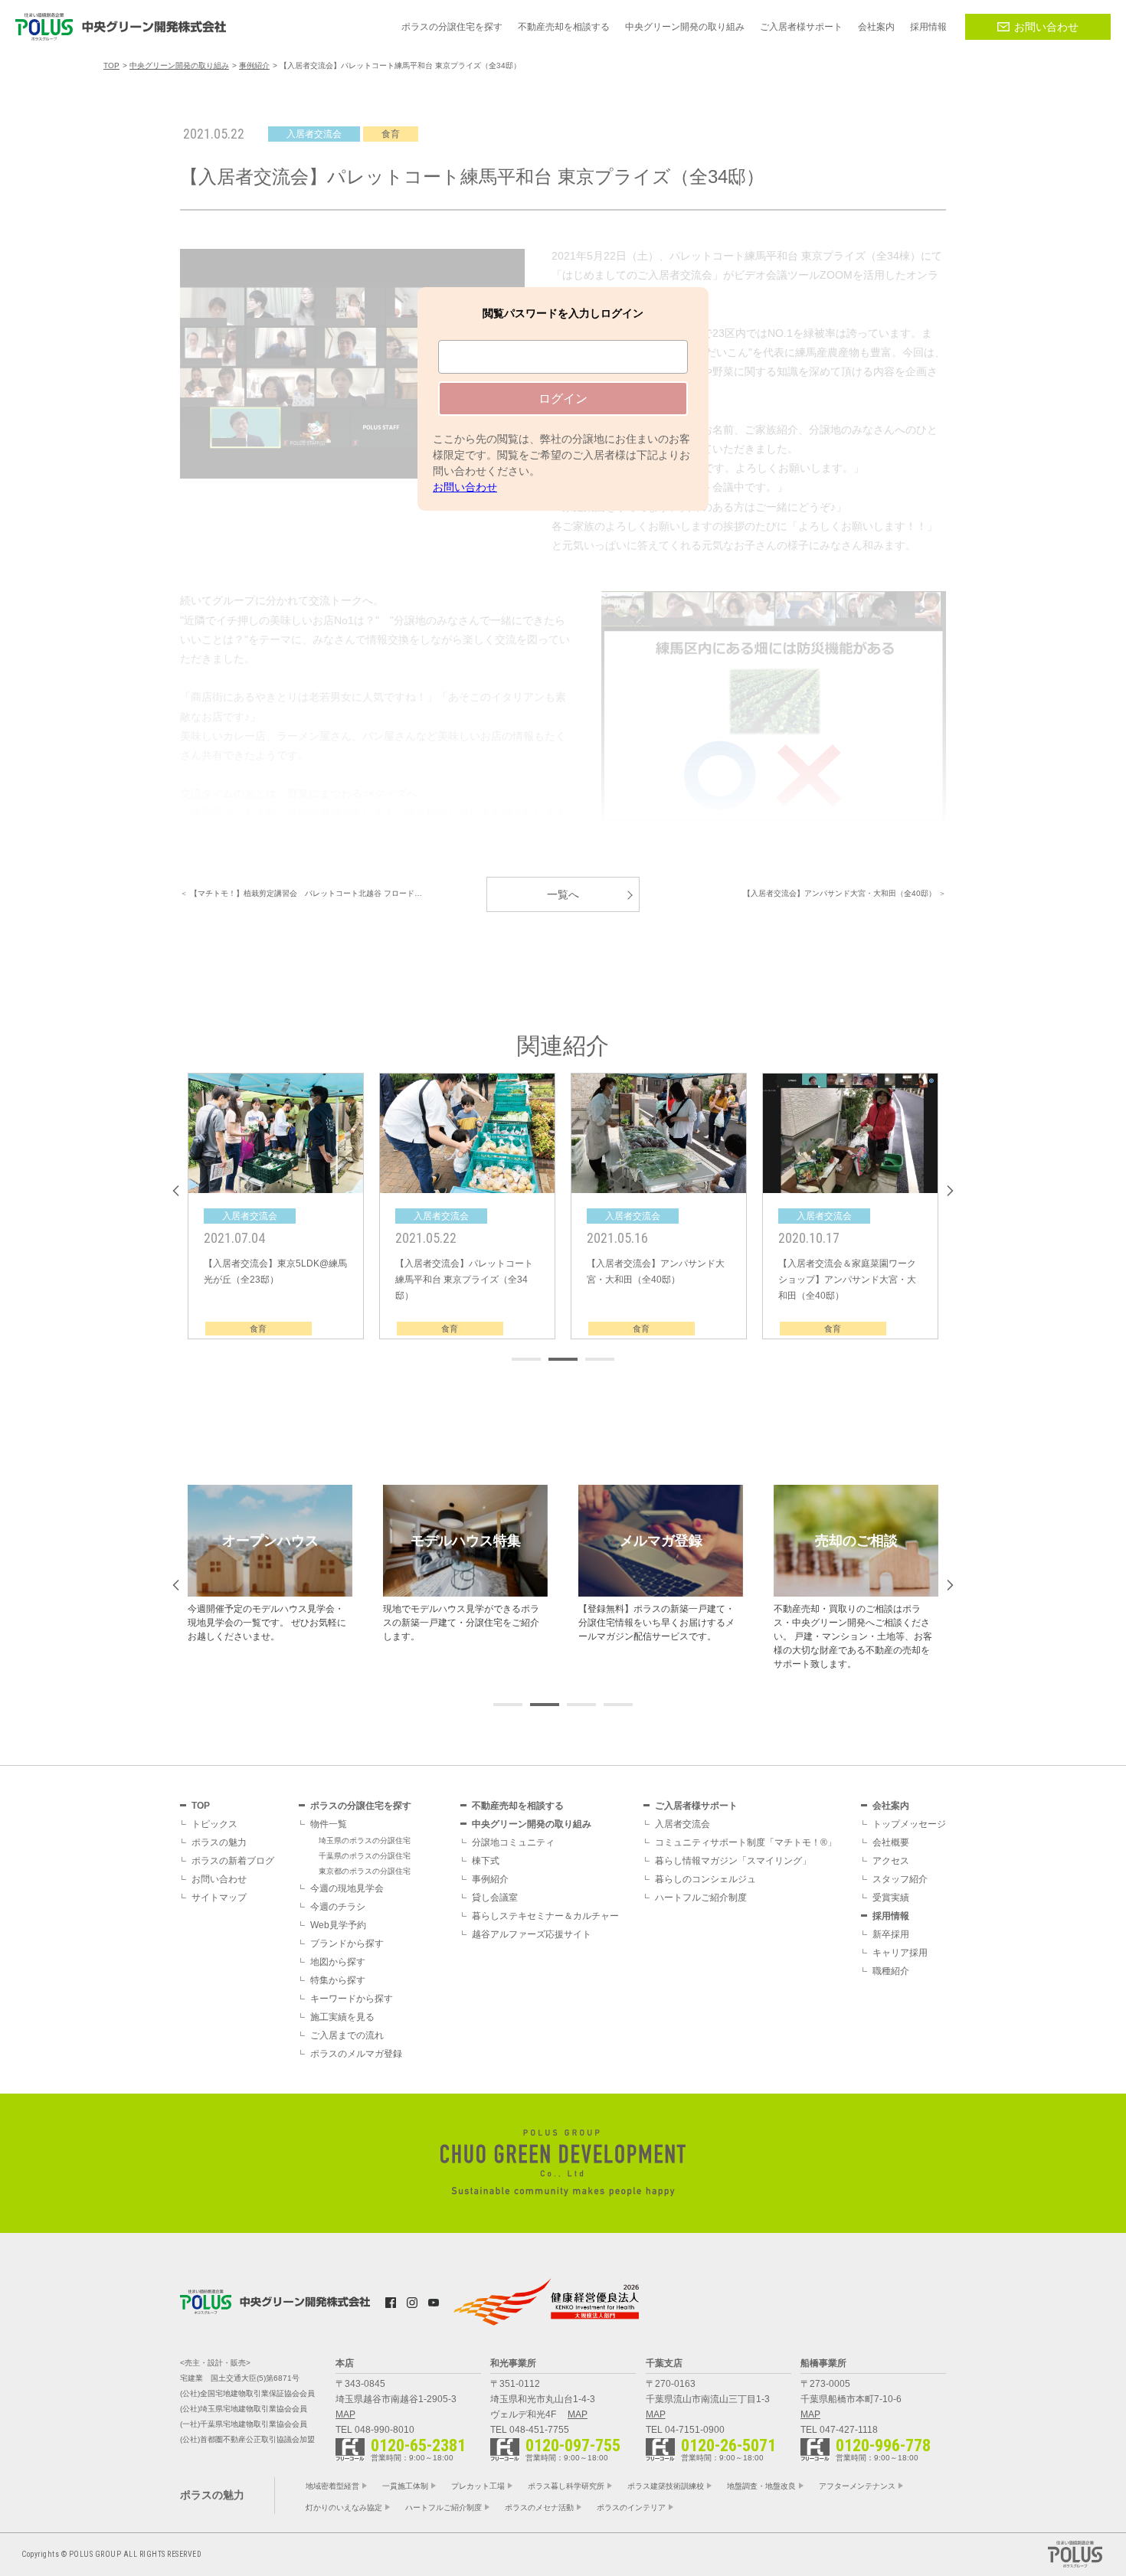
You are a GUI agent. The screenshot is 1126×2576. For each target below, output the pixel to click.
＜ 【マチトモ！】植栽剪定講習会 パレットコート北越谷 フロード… (301, 893)
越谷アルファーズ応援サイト (532, 1934)
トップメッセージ (909, 1824)
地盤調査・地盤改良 (761, 2486)
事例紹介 (490, 1879)
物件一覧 (329, 1824)
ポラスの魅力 (219, 1842)
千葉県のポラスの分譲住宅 (365, 1856)
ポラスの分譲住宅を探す (361, 1806)
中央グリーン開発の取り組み (532, 1824)
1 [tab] (526, 1359)
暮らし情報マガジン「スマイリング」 (733, 1861)
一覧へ (563, 894)
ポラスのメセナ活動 (539, 2507)
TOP (201, 1806)
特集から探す (338, 1980)
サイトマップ (219, 1898)
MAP (345, 2414)
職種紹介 (891, 1971)
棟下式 (486, 1861)
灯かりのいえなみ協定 (344, 2507)
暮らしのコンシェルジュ (705, 1879)
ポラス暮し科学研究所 (566, 2486)
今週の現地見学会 (347, 1888)
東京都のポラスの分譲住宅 (365, 1871)
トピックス (214, 1824)
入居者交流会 (682, 1824)
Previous (176, 1191)
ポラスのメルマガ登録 (356, 2054)
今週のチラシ (338, 1907)
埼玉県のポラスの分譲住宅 (365, 1840)
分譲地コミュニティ (513, 1842)
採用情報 (891, 1916)
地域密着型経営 (332, 2486)
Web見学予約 (338, 1925)
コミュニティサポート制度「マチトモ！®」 (746, 1842)
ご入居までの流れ (347, 2035)
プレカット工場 (478, 2486)
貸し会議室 (495, 1898)
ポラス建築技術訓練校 (666, 2486)
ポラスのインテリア (631, 2507)
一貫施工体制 (405, 2486)
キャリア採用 (900, 1953)
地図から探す (338, 1962)
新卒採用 (891, 1934)
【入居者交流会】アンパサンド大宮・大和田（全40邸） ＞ (844, 893)
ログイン (563, 399)
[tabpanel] (276, 1206)
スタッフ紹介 (900, 1879)
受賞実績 (891, 1898)
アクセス (891, 1861)
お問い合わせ (1046, 27)
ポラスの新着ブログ (233, 1861)
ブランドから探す (347, 1943)
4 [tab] (618, 1705)
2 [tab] (563, 1359)
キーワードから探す (352, 1999)
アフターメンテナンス (857, 2486)
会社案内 (891, 1806)
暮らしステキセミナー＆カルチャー (545, 1916)
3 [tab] (600, 1359)
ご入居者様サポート (696, 1806)
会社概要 (891, 1842)
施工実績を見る (342, 2017)
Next (950, 1191)
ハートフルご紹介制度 (701, 1898)
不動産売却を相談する (518, 1806)
